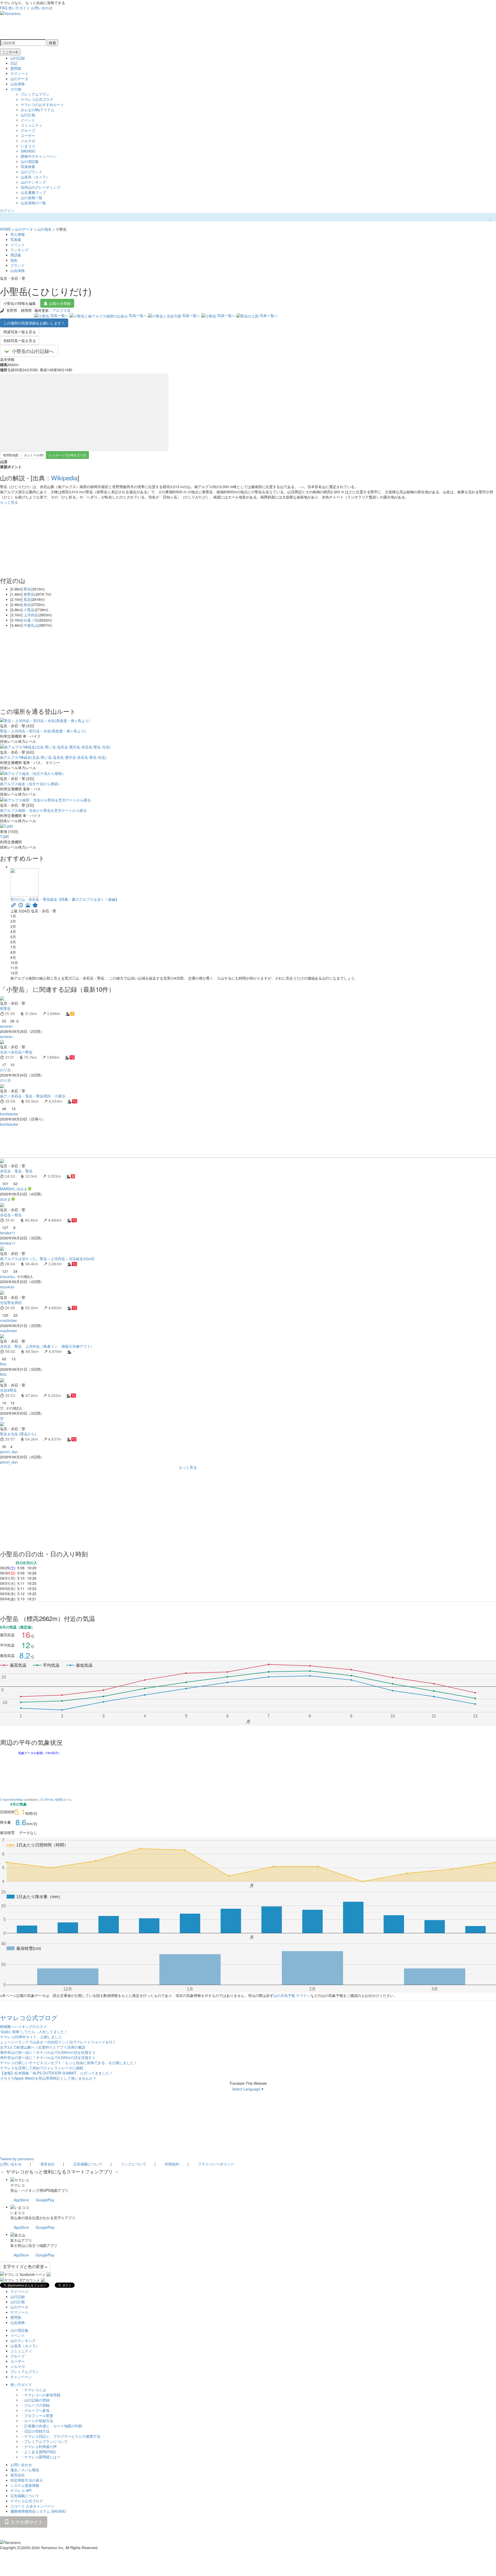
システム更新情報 (25, 2485)
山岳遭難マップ (33, 192)
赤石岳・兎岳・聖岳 (16, 1171)
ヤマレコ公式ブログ (37, 99)
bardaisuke (9, 1114)
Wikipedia (64, 478)
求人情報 (18, 234)
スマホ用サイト (26, 2522)
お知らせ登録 (60, 303)
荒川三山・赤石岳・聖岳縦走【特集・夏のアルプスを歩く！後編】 (65, 899)
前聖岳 (5, 1008)
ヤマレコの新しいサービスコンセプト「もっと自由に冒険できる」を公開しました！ (69, 2063)
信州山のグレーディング (41, 187)
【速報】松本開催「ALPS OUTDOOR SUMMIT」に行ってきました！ (56, 2073)
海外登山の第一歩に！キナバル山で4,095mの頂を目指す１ (48, 2057)
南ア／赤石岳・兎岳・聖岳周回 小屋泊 (33, 1096)
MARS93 (7, 1189)
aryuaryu (7, 1276)
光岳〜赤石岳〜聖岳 (16, 1052)
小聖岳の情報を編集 (20, 303)
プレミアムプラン (35, 94)
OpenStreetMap (13, 1799)
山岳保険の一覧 (33, 203)
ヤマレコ (18, 2185)
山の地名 (44, 229)
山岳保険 (18, 84)
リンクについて (134, 2164)
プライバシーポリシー (216, 2164)
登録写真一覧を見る (20, 340)
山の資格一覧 (32, 198)
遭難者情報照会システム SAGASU (38, 2511)
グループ (28, 130)
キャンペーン (21, 2377)
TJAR (4, 837)
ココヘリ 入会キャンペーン (33, 2506)
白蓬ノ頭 (31, 620)
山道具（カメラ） (35, 177)
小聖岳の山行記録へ (33, 351)
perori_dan (9, 1452)
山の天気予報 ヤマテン (292, 1995)
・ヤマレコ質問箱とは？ (41, 2457)
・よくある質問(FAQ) (38, 2452)
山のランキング (33, 182)
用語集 (16, 255)
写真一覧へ (59, 315)
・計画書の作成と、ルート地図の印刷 (51, 2426)
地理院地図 (11, 455)
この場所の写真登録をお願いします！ (34, 323)
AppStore (21, 2200)
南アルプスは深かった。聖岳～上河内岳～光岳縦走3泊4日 (47, 1259)
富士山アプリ (21, 2240)
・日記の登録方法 (35, 2431)
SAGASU (28, 151)
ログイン (7, 210)
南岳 (27, 604)
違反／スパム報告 (25, 2470)
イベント (28, 120)
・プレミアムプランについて (44, 2441)
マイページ (19, 2291)
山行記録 (18, 58)
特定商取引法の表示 (27, 2480)
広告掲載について (88, 2164)
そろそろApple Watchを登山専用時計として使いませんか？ (48, 2078)
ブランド (18, 265)
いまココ (28, 146)
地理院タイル (63, 1799)
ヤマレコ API (21, 2490)
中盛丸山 (31, 625)
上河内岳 (31, 615)
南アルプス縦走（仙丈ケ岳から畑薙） (31, 784)
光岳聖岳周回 (11, 1302)
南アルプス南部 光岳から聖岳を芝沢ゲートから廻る (43, 810)
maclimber (9, 1320)
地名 (14, 260)
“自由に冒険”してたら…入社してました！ (34, 2032)
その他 (16, 89)
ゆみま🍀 (24, 1189)
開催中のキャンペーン (39, 156)
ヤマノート (19, 73)
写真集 (16, 239)
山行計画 (28, 115)
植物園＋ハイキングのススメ (24, 2026)
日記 (14, 63)
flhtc (3, 1364)
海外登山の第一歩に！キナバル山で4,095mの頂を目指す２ (48, 2052)
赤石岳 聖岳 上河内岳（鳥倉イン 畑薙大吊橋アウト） (47, 1346)
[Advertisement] (155, 1142)
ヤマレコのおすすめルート (42, 104)
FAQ (4, 8)
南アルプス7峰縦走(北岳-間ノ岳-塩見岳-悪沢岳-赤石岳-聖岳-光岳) (53, 757)
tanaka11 (8, 1233)
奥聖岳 (29, 594)
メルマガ (28, 141)
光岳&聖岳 (8, 1390)
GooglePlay (45, 2200)
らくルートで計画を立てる (67, 455)
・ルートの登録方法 (37, 2421)
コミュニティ (32, 125)
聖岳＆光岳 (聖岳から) (18, 1434)
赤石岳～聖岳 (11, 1215)
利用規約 (172, 2164)
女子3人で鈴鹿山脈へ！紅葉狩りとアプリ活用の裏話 (43, 2047)
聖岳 (27, 589)
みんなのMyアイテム (38, 110)
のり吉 (5, 1070)
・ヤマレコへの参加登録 (41, 2395)
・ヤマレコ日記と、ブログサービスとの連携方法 (60, 2436)
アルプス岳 (61, 310)
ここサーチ (10, 52)
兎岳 (27, 599)
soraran (6, 1026)
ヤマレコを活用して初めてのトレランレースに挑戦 (42, 2068)
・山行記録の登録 (35, 2400)
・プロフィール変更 (37, 2415)
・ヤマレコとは (33, 2390)
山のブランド (32, 172)
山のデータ (19, 79)
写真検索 (28, 166)
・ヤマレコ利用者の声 (39, 2446)
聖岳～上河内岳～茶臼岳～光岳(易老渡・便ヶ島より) (43, 731)
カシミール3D (34, 455)
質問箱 (16, 68)
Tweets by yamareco (17, 2159)
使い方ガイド (19, 8)
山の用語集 (30, 161)
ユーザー (28, 135)
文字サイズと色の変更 (24, 2266)
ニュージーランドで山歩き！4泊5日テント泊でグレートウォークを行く (58, 2042)
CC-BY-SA (47, 1799)
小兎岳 (29, 610)
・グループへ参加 (35, 2410)
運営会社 (48, 2164)
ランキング (19, 250)
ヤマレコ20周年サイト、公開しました (31, 2037)
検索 (52, 43)
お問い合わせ (42, 8)
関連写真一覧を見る (20, 332)
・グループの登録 (35, 2405)
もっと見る (9, 502)
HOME (5, 229)
